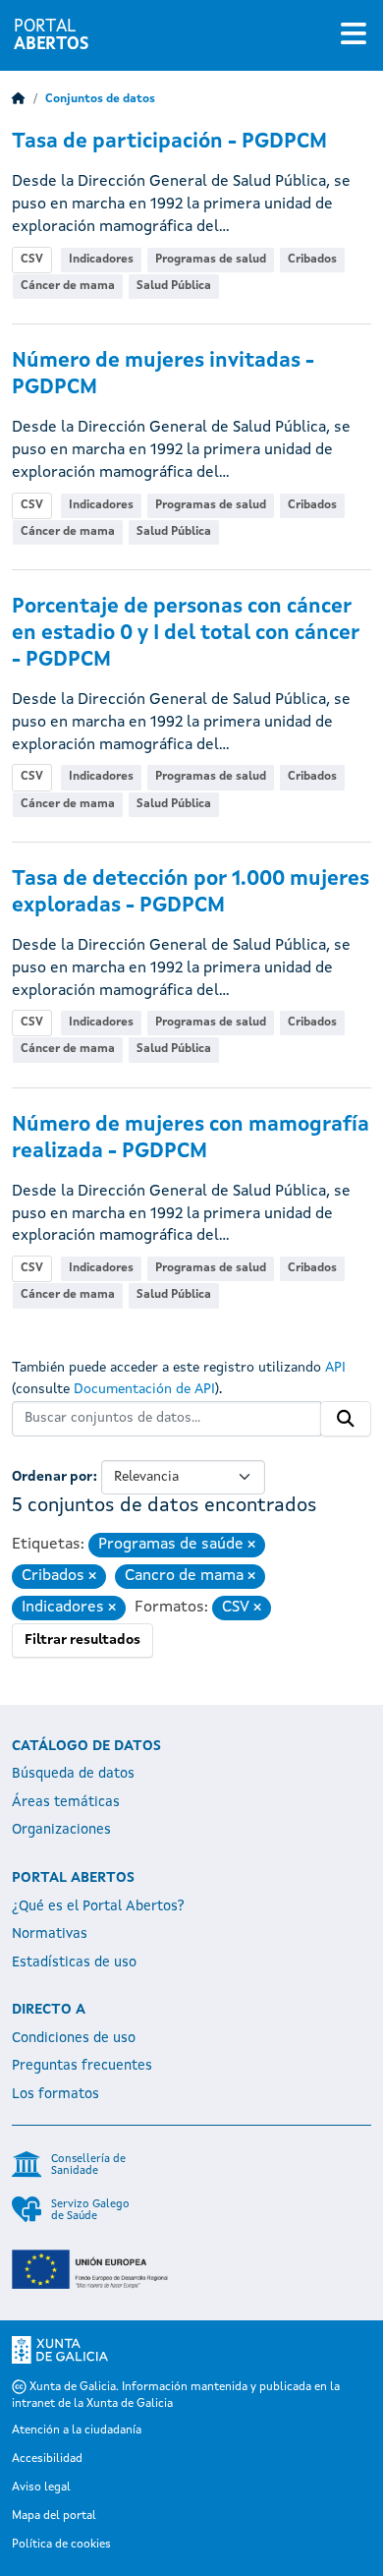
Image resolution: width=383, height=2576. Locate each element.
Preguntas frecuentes (82, 2066)
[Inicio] (19, 99)
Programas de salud (211, 260)
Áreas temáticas (66, 1802)
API (335, 1368)
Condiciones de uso (74, 2038)
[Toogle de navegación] (354, 35)
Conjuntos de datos (100, 99)
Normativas (50, 1934)
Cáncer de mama (68, 286)
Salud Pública (174, 286)
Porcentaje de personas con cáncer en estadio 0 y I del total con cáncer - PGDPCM (186, 634)
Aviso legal (41, 2488)
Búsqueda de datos (73, 1774)
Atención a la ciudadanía (77, 2430)
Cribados (312, 260)
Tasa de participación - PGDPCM (169, 142)
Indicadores (101, 260)
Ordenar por (53, 1477)
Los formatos (55, 2094)
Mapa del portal (54, 2516)
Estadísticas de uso (74, 1962)
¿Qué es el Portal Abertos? (98, 1906)
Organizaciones (61, 1830)
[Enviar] (346, 1419)
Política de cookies (61, 2545)
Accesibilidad (47, 2459)
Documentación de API (144, 1389)
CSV (32, 260)
